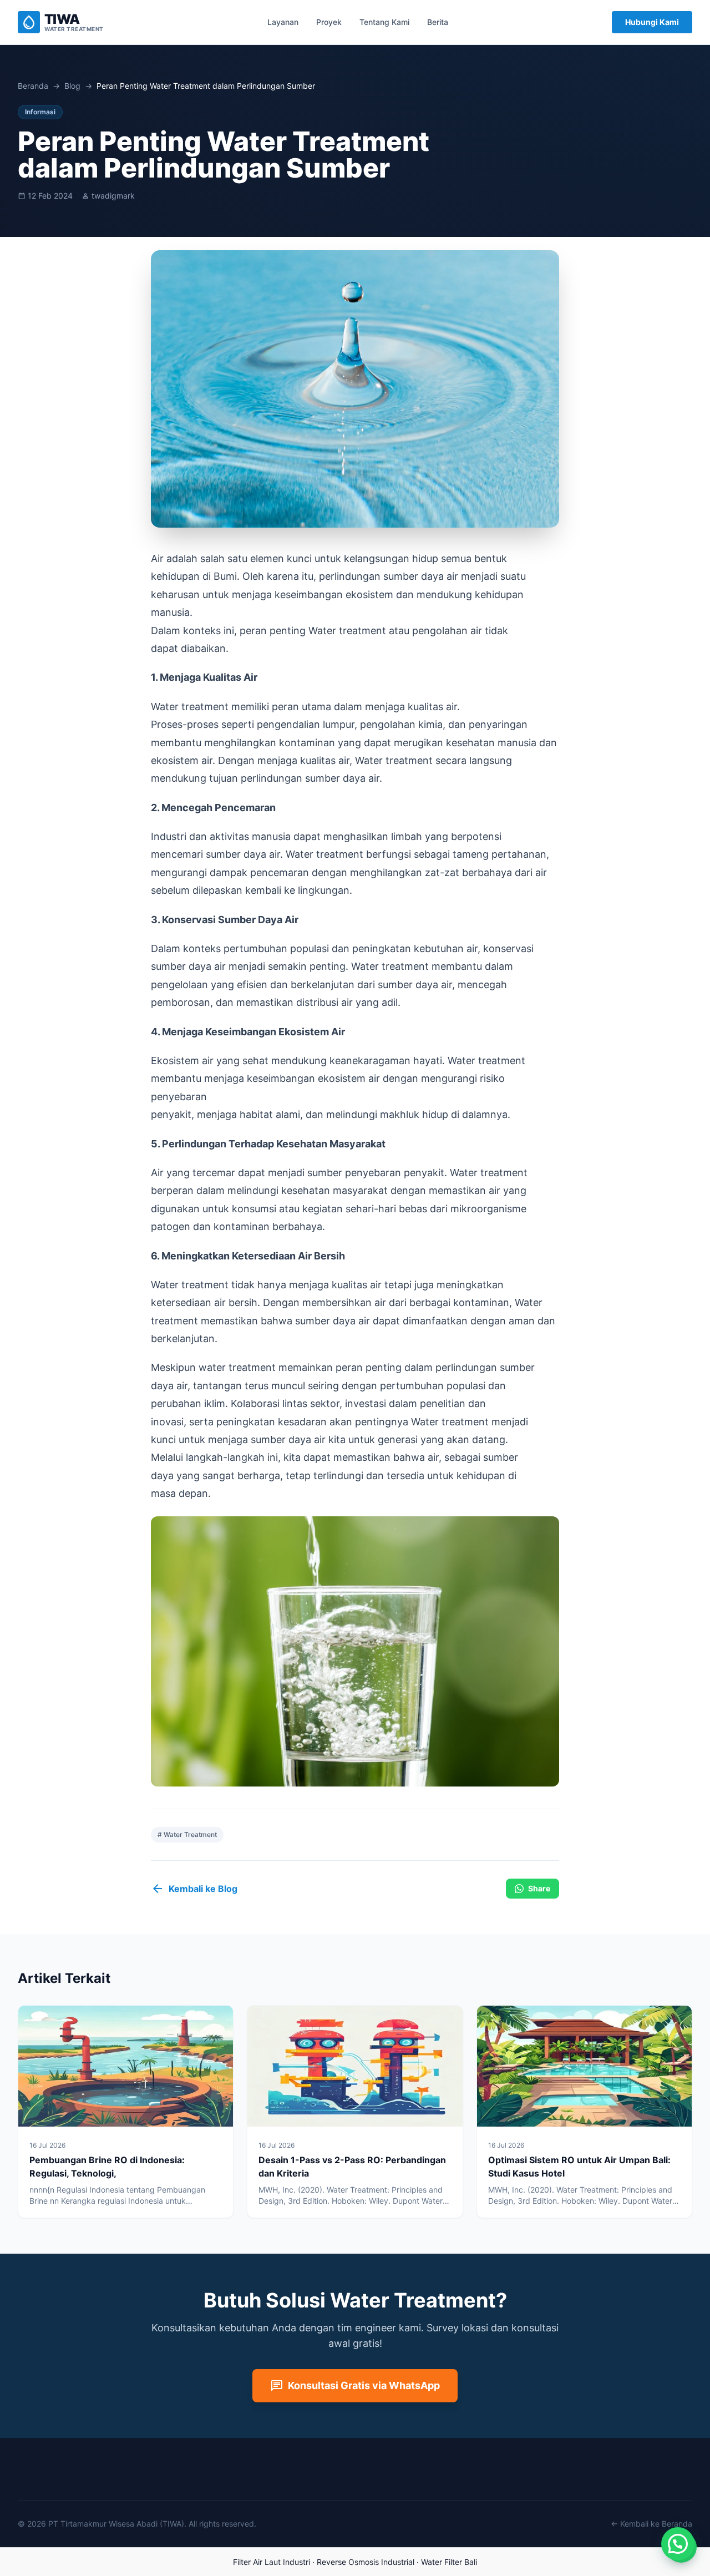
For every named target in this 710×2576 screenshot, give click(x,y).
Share (539, 1888)
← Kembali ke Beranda (651, 2524)
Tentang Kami (384, 22)
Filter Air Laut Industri (272, 2562)
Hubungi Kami (652, 22)
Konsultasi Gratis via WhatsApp (355, 2386)
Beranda (33, 86)
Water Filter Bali (449, 2562)
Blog (72, 86)
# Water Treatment (187, 1834)
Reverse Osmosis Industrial (366, 2562)
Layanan (283, 22)
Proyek (329, 22)
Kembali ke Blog (194, 1889)
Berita (438, 22)
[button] (678, 2544)
